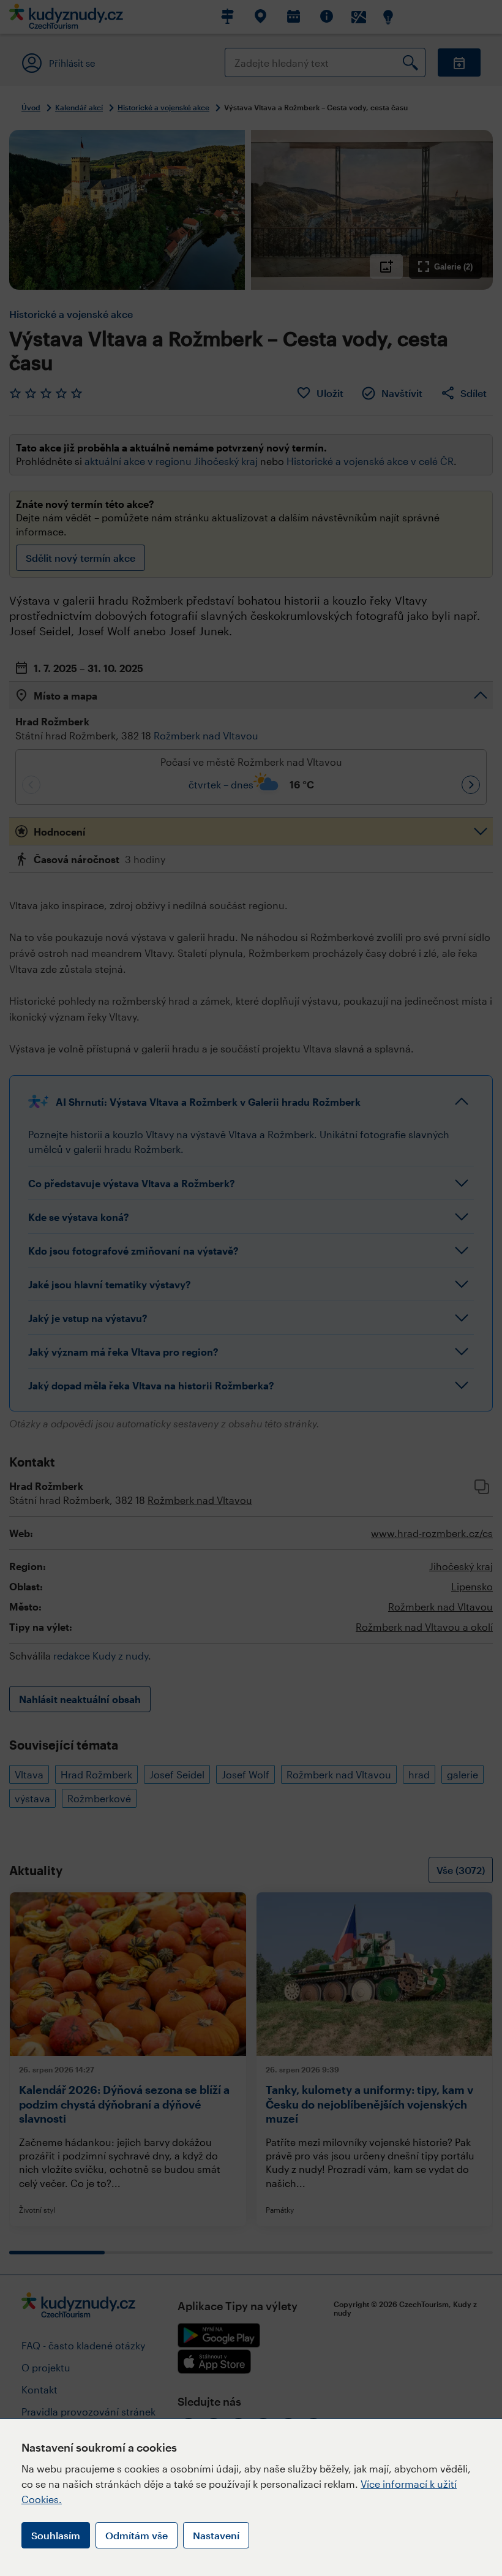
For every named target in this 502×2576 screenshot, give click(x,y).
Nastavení (216, 2535)
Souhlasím (56, 2535)
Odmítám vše (137, 2535)
